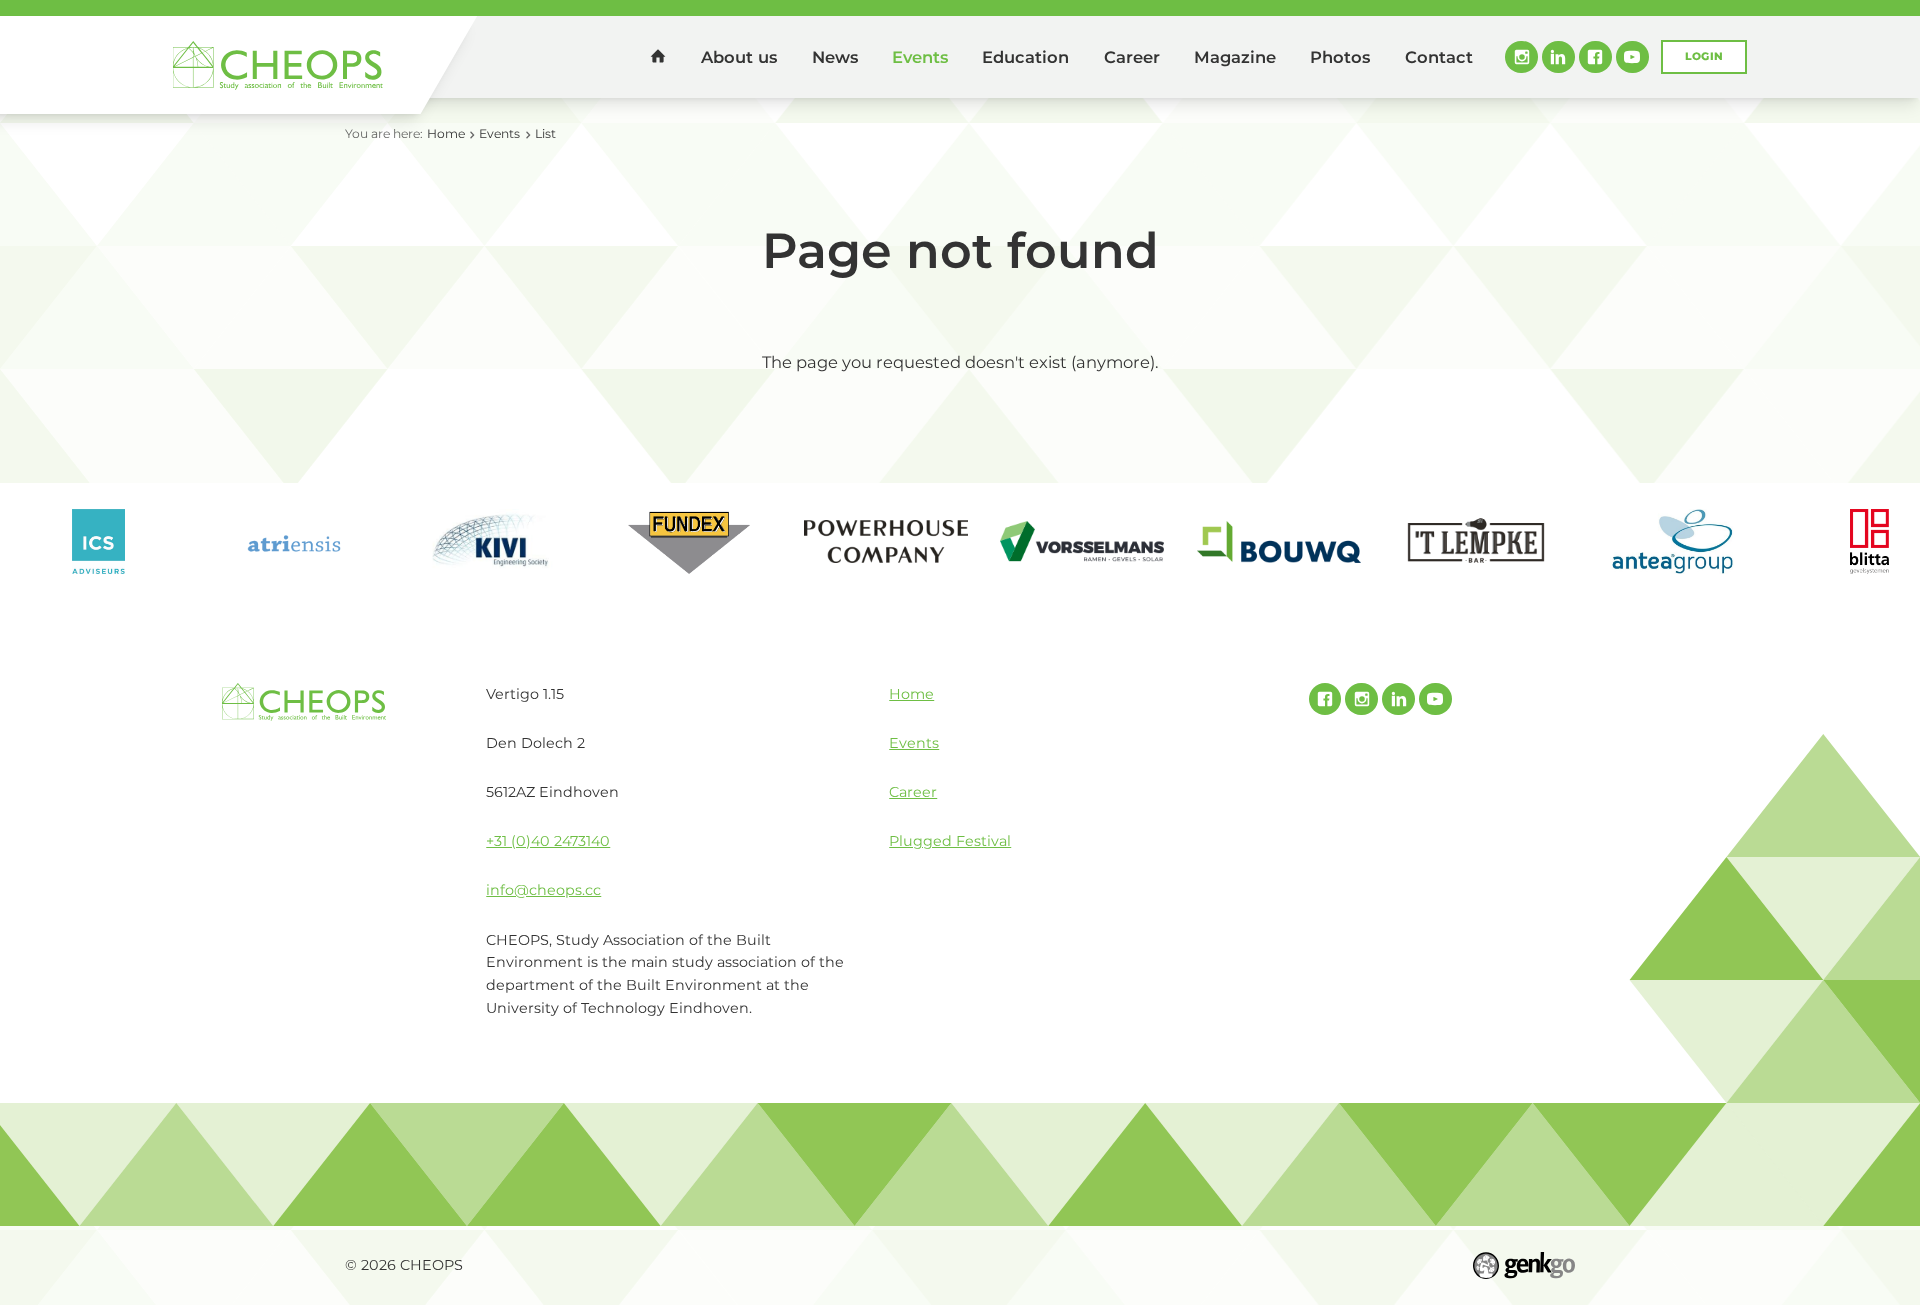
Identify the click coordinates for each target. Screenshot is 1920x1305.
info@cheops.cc (543, 890)
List (545, 133)
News (835, 57)
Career (1132, 57)
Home (657, 56)
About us (739, 57)
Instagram (1521, 57)
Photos (1340, 57)
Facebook (1595, 57)
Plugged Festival (950, 841)
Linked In (1558, 57)
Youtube (1632, 57)
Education (1025, 57)
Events (920, 57)
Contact (1439, 57)
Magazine (1235, 57)
